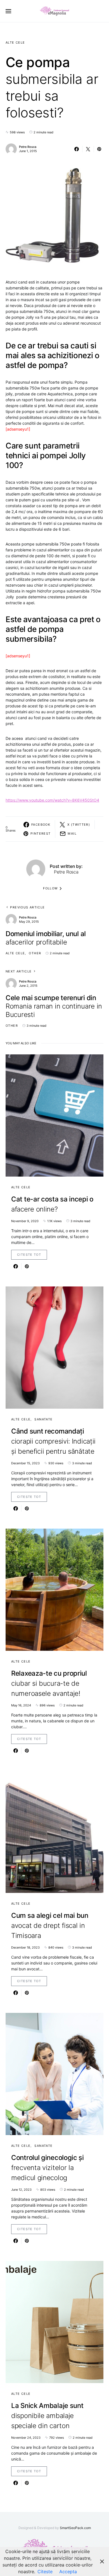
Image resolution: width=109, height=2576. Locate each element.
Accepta (68, 2572)
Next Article (19, 971)
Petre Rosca (28, 147)
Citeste (45, 2572)
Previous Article (27, 907)
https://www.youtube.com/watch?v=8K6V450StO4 (52, 800)
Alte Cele (15, 42)
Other (35, 953)
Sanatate (43, 1419)
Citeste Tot (29, 1255)
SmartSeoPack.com (75, 2528)
